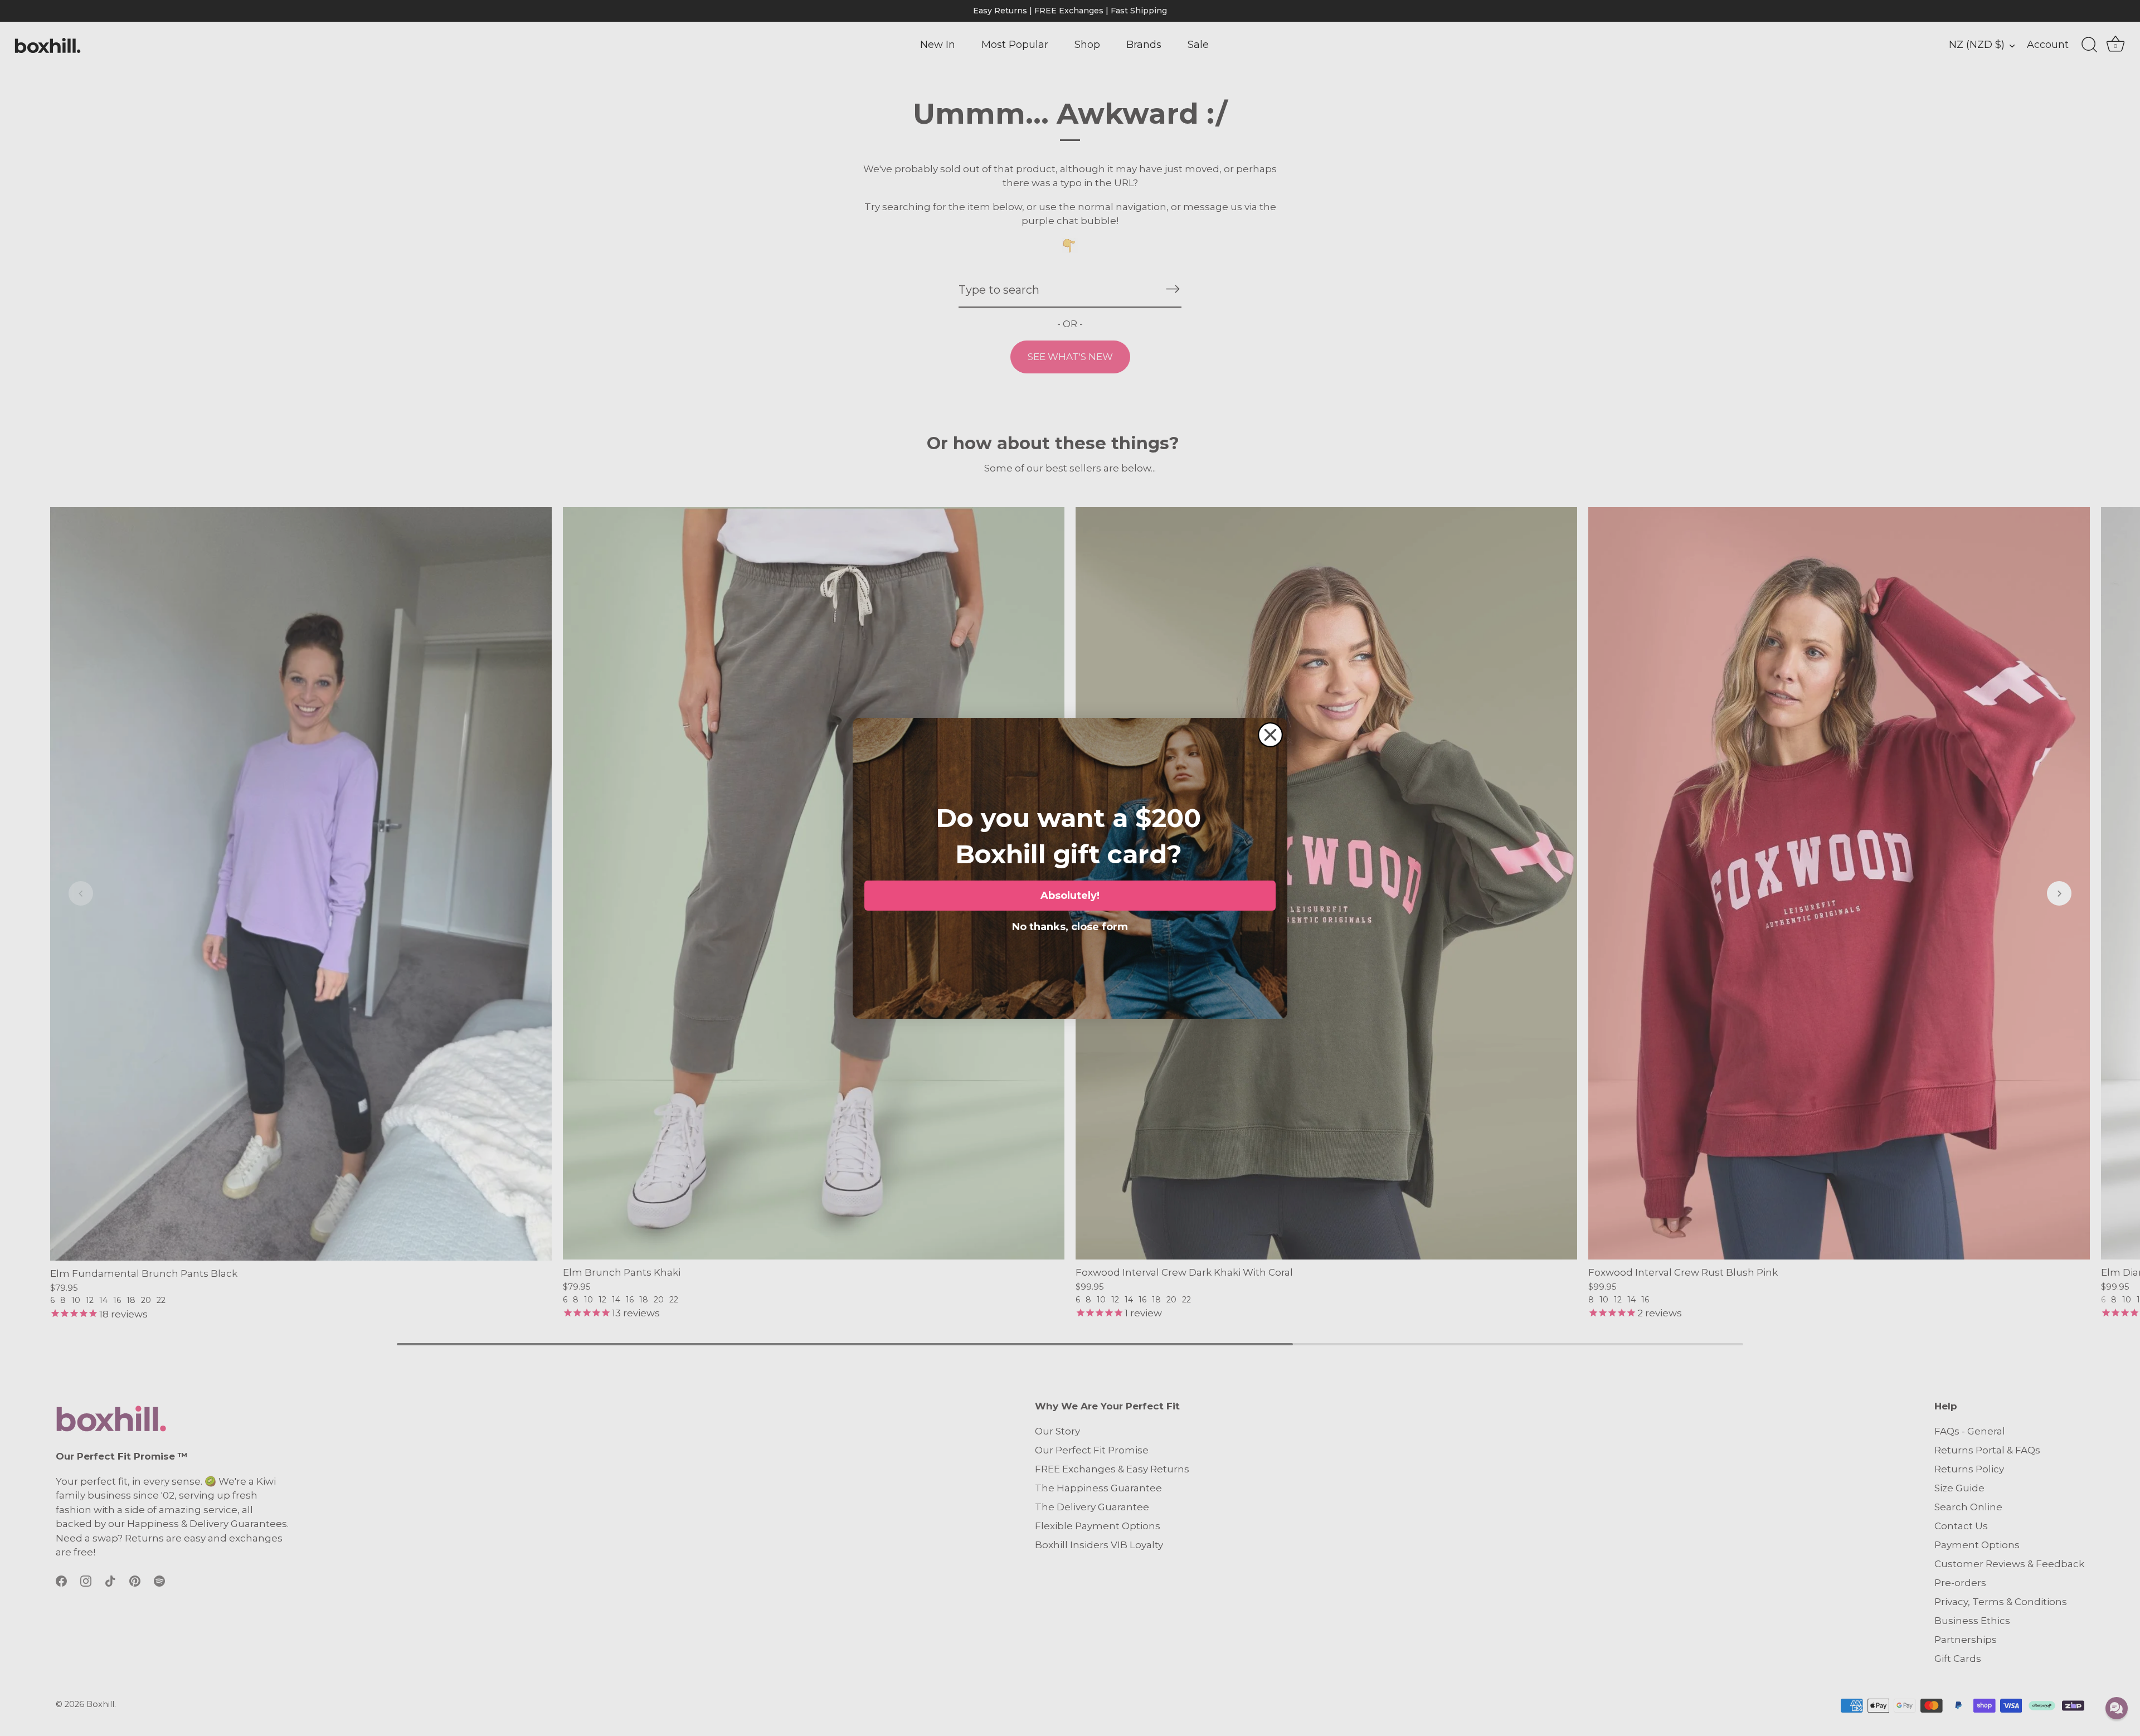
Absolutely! (1070, 896)
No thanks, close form (1070, 925)
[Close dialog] (1270, 735)
